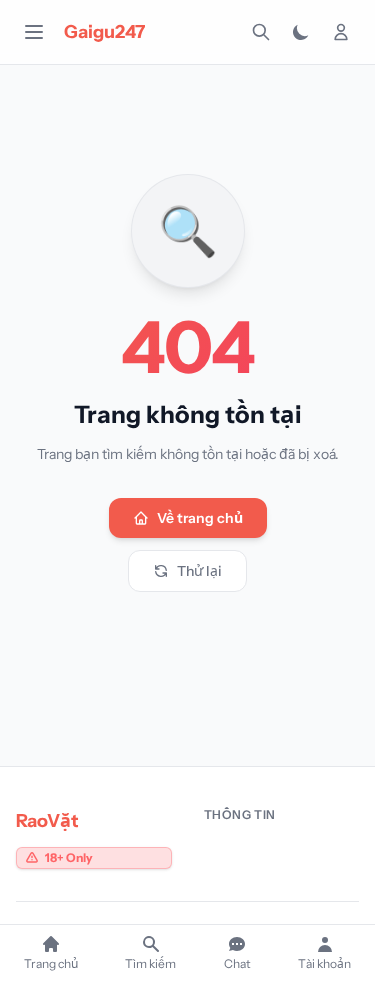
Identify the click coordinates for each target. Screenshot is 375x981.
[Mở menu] (34, 32)
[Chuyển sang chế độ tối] (301, 32)
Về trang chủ (200, 518)
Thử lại (199, 571)
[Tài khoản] (341, 32)
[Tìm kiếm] (261, 32)
